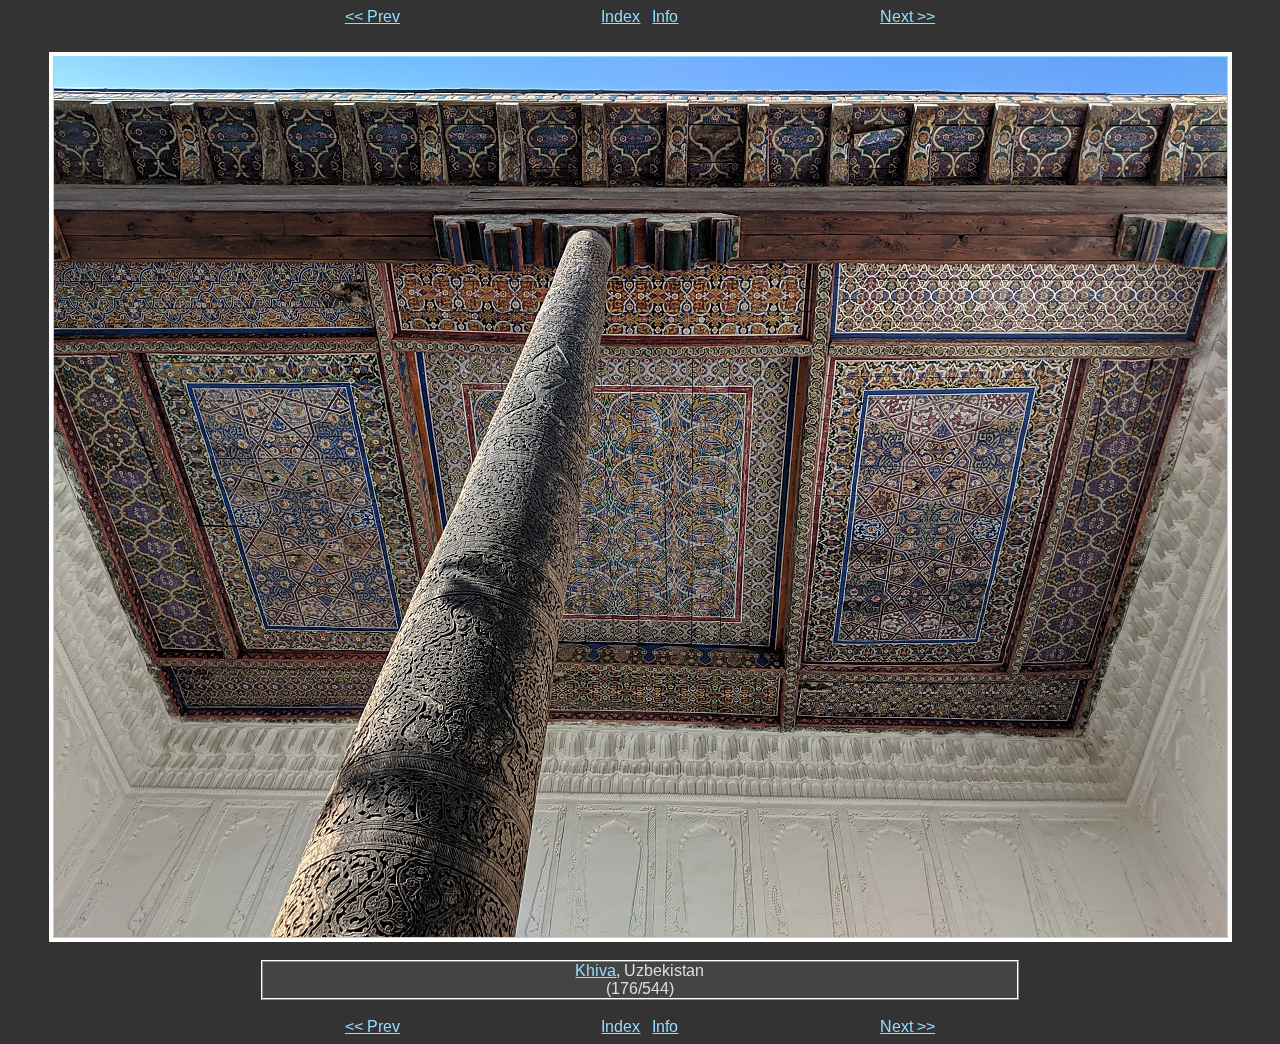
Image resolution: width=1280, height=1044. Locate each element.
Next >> (907, 16)
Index (620, 16)
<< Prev (372, 16)
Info (665, 16)
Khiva (595, 970)
